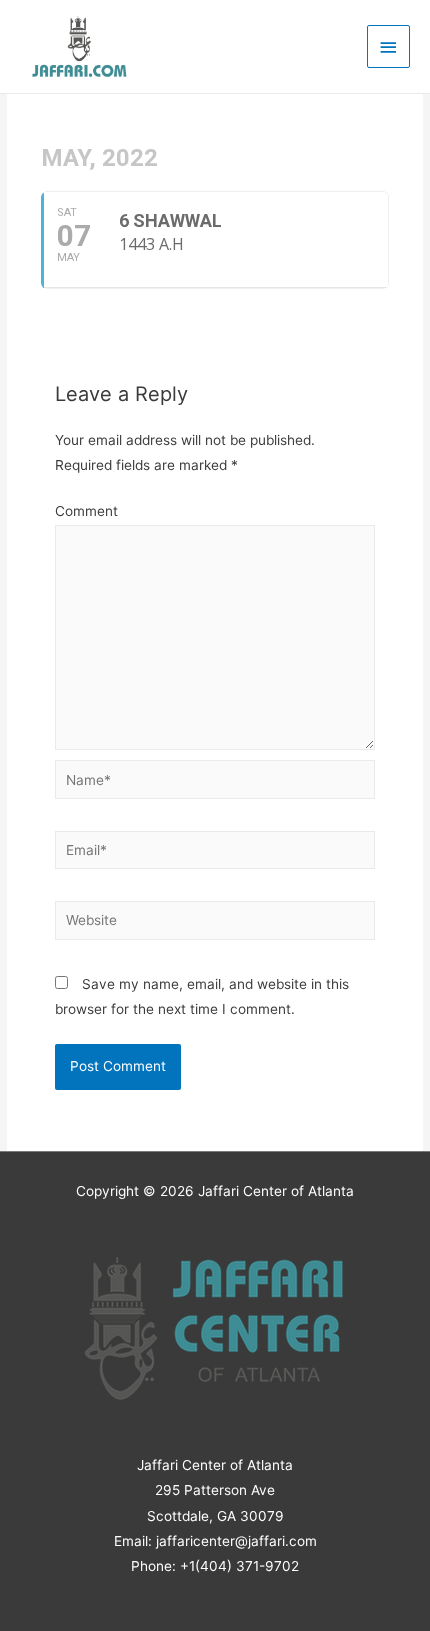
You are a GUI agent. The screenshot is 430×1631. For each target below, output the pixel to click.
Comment (86, 511)
